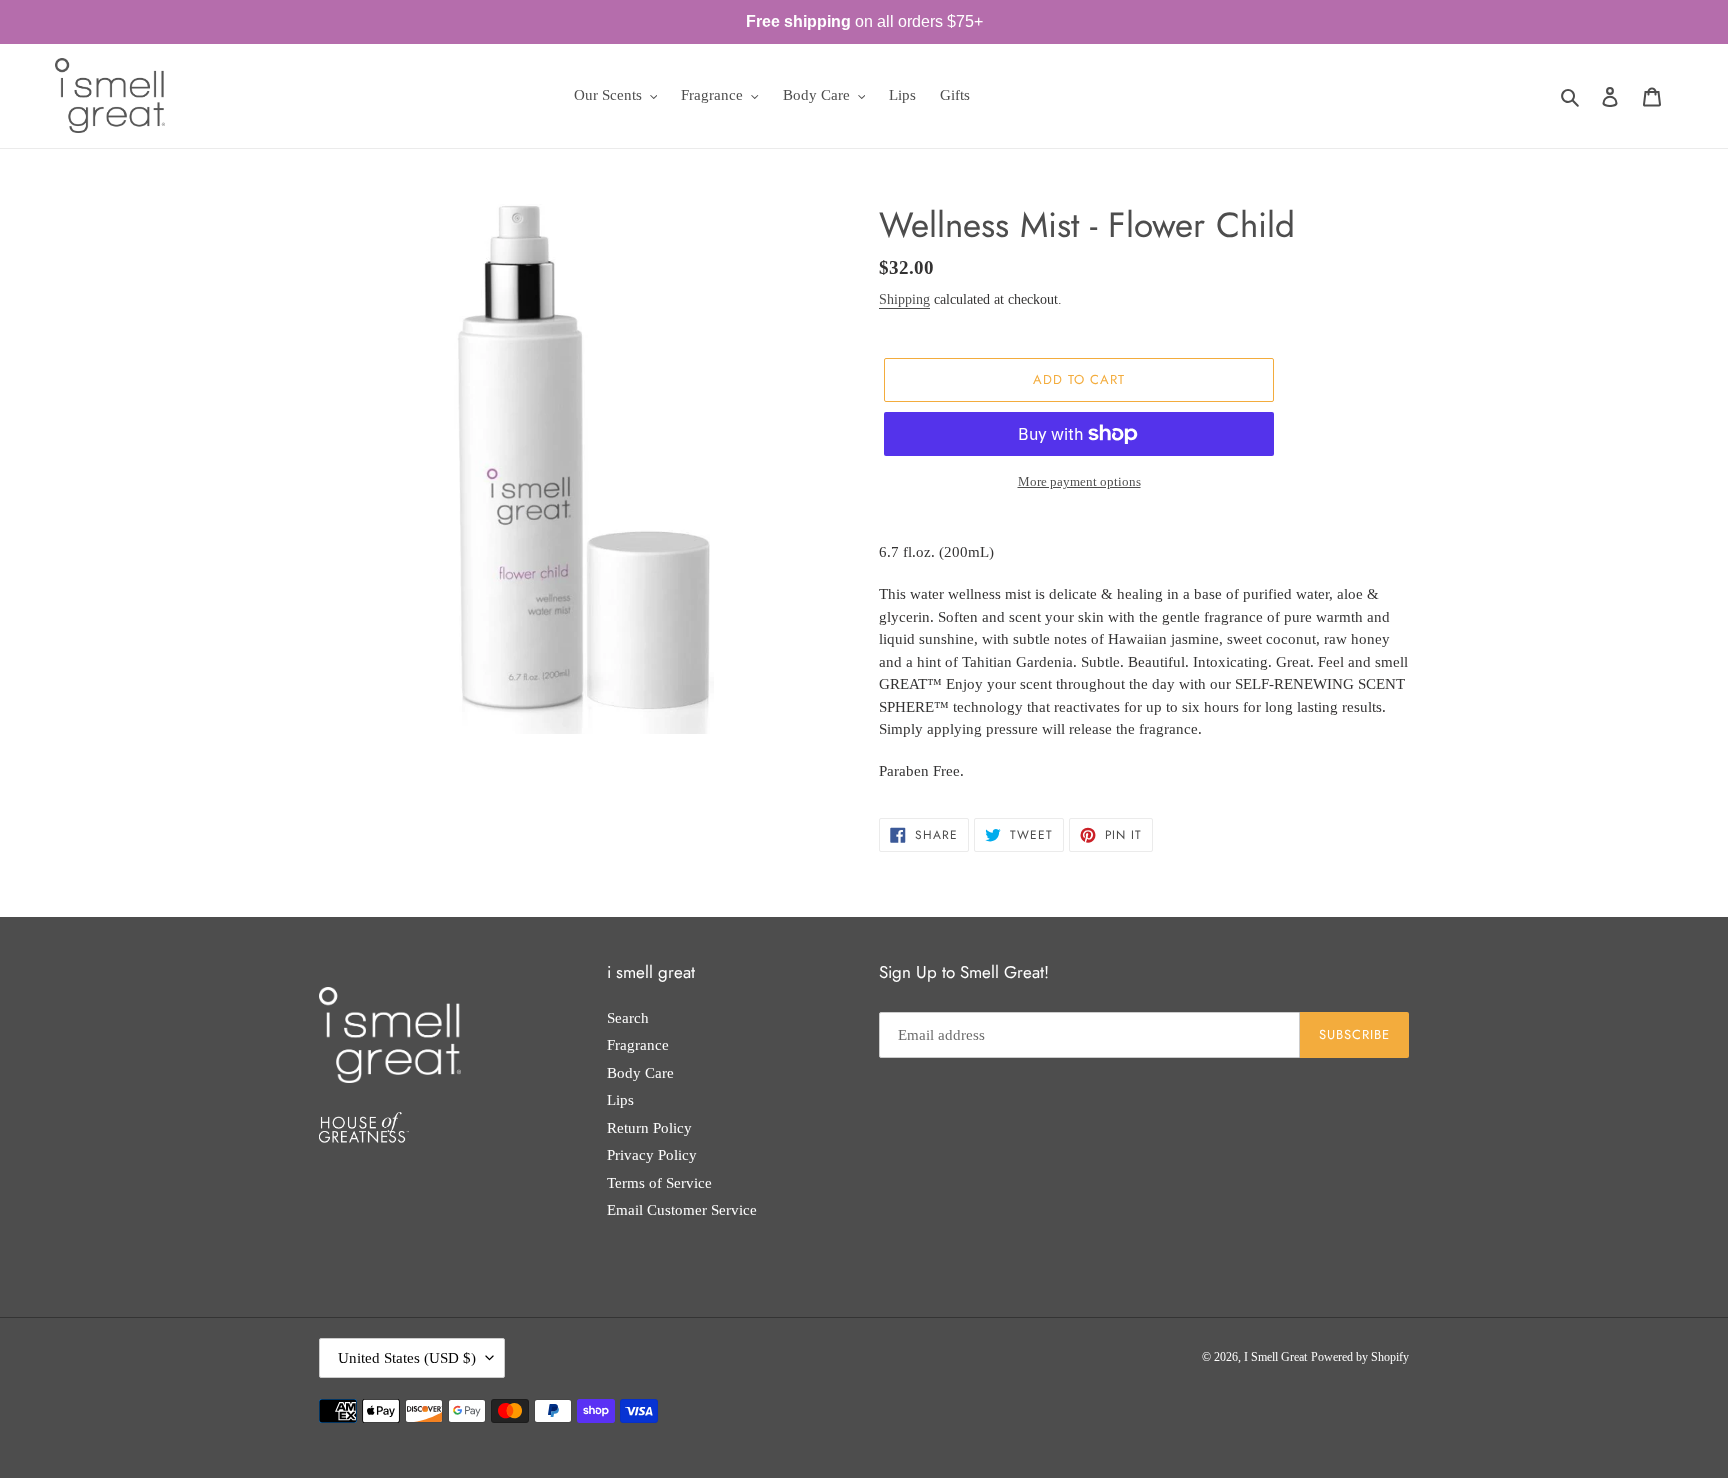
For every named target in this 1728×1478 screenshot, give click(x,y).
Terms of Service (659, 1183)
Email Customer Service (682, 1210)
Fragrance (638, 1045)
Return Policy (649, 1128)
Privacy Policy (652, 1155)
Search (628, 1018)
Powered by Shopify (1360, 1357)
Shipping (904, 299)
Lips (620, 1100)
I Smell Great (1275, 1357)
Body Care (640, 1073)
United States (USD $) (407, 1358)
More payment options (1079, 481)
